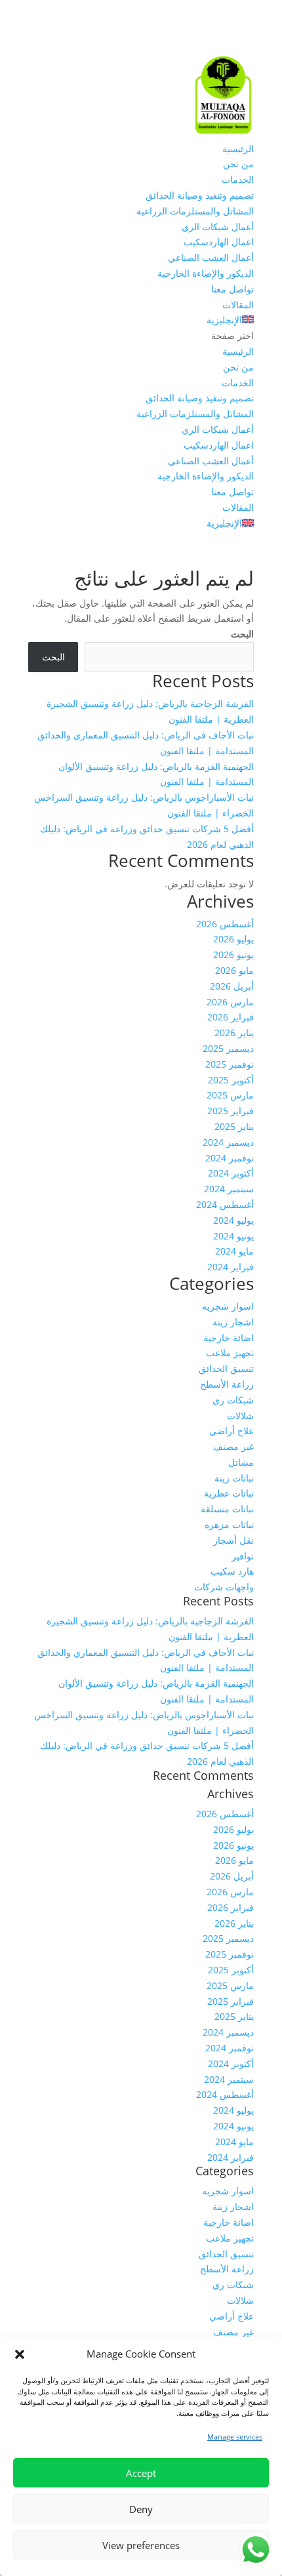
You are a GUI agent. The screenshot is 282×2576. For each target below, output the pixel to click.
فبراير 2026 (231, 1017)
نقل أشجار (233, 1540)
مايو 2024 (234, 1251)
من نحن (238, 164)
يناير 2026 (234, 1033)
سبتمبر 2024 (229, 1189)
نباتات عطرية (229, 1493)
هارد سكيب (232, 1571)
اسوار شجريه (228, 1306)
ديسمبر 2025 (228, 1048)
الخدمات (238, 179)
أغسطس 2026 (225, 924)
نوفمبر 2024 (230, 1158)
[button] (20, 2354)
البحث (242, 634)
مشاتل (241, 1462)
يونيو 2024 (233, 1236)
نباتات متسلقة (227, 1509)
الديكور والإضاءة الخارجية (206, 273)
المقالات (238, 305)
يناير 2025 (234, 1126)
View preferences (141, 2545)
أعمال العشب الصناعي (211, 257)
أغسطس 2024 (225, 1204)
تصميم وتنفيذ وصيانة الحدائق (200, 195)
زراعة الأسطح (227, 1384)
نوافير (243, 1556)
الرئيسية (238, 149)
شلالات (240, 1416)
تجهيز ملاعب (230, 1353)
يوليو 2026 (233, 939)
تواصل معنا (232, 289)
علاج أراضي (232, 1431)
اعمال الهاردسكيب (219, 242)
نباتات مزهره (229, 1524)
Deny (141, 2509)
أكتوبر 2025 (231, 1080)
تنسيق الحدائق (226, 1368)
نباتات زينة (234, 1478)
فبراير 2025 (231, 1111)
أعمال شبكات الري (218, 227)
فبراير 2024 (231, 1267)
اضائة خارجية (229, 1338)
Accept (141, 2473)
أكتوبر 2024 (231, 1173)
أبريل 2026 (232, 986)
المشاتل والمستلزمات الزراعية (195, 211)
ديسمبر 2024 (228, 1142)
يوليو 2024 (233, 1220)
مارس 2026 (230, 1002)
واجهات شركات (224, 1587)
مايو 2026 (234, 970)
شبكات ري (233, 1400)
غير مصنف (233, 1446)
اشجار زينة (233, 1322)
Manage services (235, 2437)
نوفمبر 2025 (230, 1064)
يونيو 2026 (233, 955)
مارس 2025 (230, 1095)
